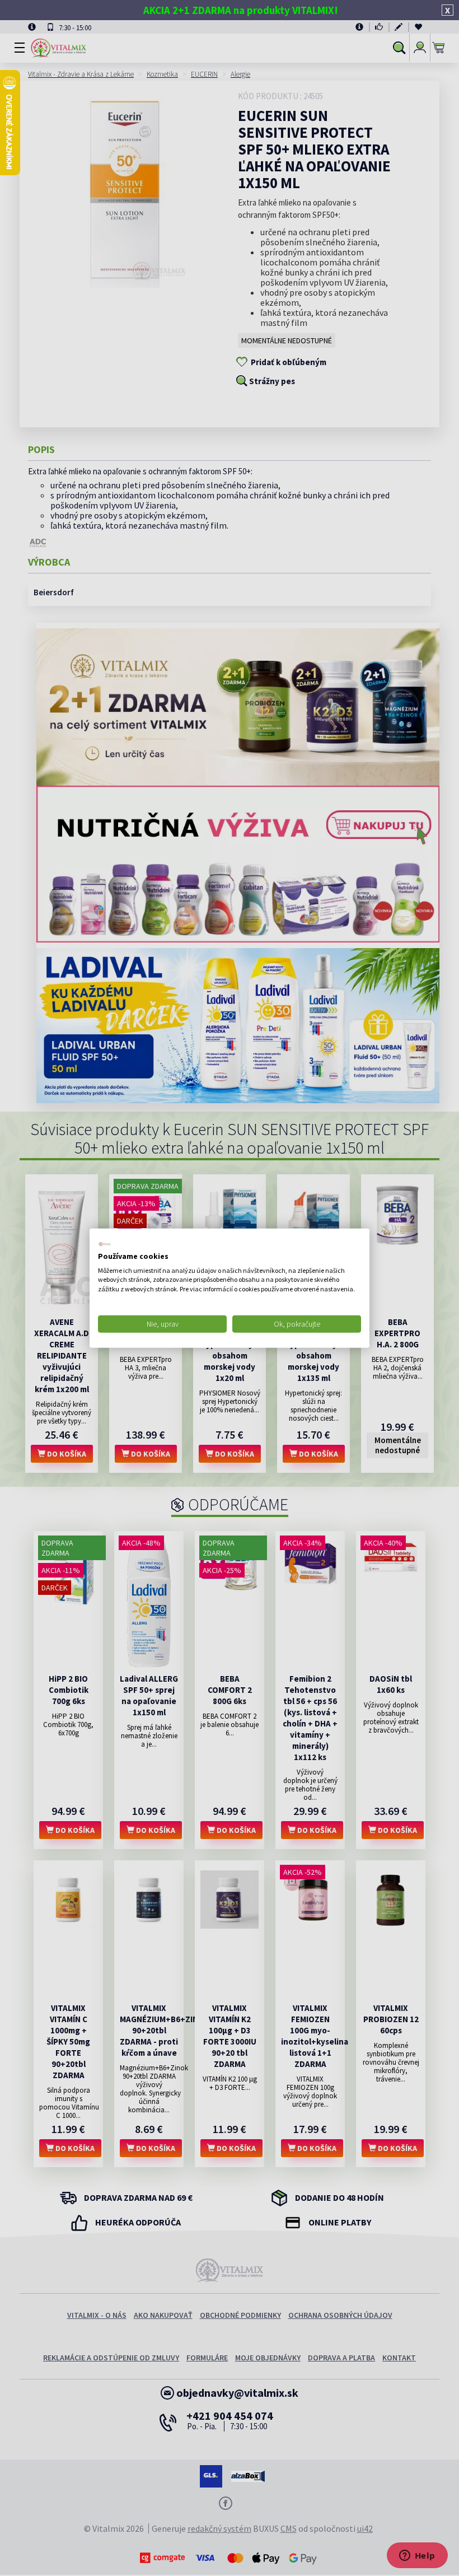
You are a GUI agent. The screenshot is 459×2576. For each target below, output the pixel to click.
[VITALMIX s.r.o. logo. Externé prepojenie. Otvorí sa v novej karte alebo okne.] (105, 1244)
